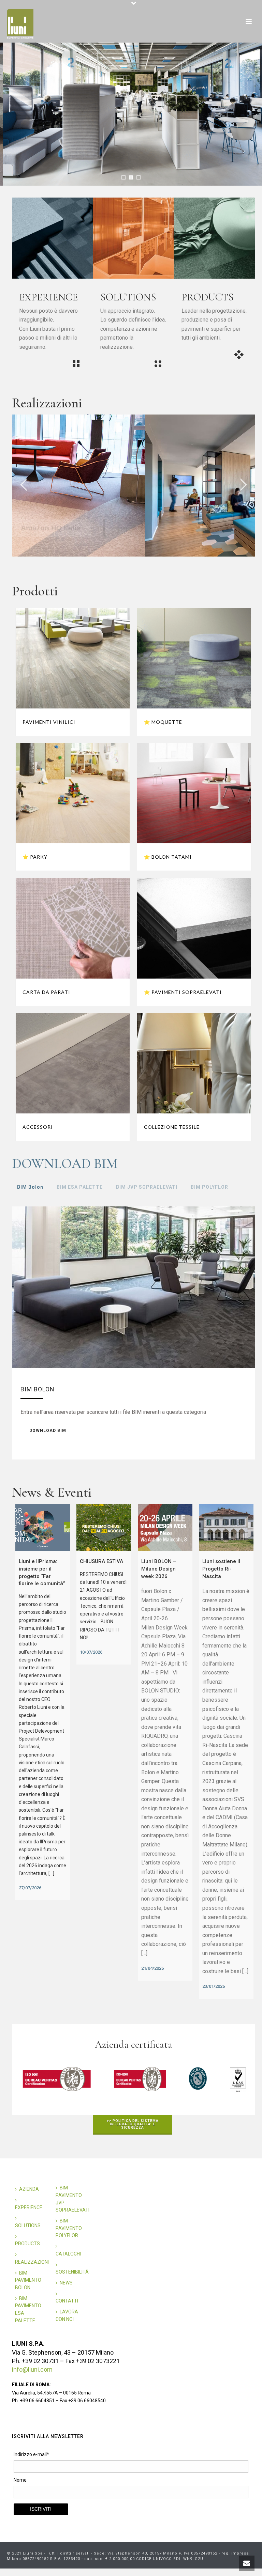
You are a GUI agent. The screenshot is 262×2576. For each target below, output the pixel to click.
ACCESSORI (38, 1127)
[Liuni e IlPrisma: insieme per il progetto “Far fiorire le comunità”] (43, 1528)
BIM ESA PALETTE (80, 1187)
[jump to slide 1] (123, 177)
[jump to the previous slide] (24, 486)
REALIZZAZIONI (32, 2262)
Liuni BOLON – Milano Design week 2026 (159, 1569)
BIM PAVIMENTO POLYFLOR (69, 2228)
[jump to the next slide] (243, 486)
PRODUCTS (27, 2244)
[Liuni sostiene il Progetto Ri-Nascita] (226, 1528)
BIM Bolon (30, 1187)
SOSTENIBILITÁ (72, 2272)
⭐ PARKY (35, 857)
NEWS (66, 2283)
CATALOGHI (68, 2254)
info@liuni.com (32, 2369)
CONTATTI (67, 2301)
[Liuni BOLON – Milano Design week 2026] (165, 1528)
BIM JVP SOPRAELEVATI (147, 1187)
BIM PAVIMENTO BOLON (28, 2280)
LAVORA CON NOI (67, 2315)
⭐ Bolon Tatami (168, 857)
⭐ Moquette (163, 722)
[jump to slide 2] (131, 177)
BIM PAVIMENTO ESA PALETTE (28, 2309)
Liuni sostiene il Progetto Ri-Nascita (221, 1569)
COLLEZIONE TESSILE (172, 1127)
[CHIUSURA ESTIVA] (104, 1528)
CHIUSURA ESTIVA (101, 1561)
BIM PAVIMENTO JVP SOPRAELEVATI (72, 2199)
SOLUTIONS (28, 2226)
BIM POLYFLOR (209, 1187)
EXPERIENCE (29, 2207)
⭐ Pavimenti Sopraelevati (183, 992)
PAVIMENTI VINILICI (49, 722)
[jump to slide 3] (139, 177)
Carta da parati (46, 992)
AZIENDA (29, 2189)
